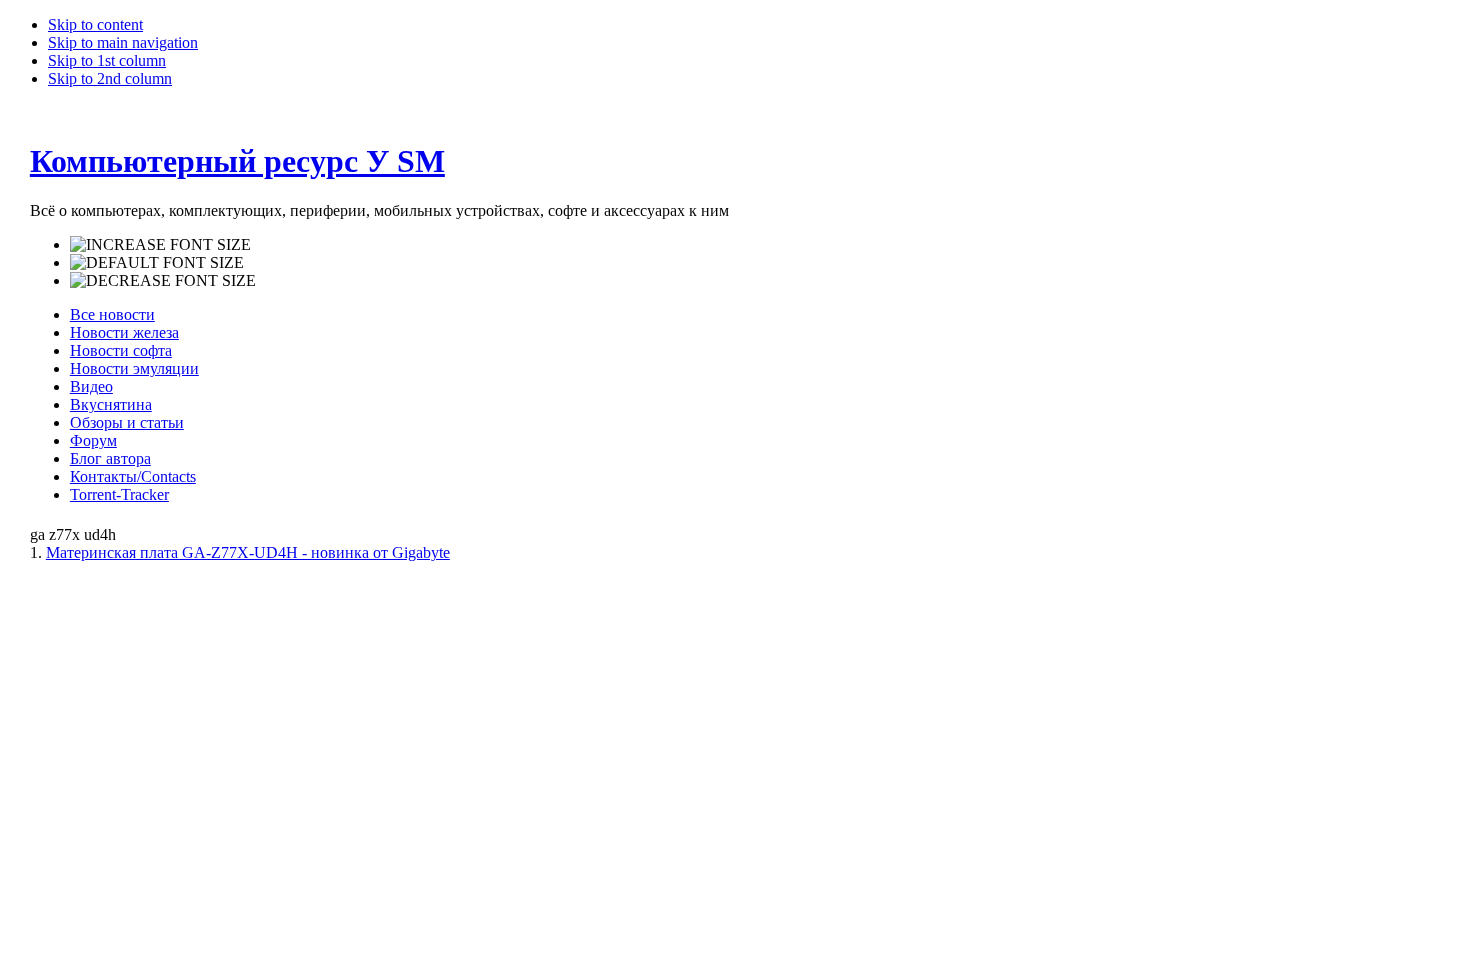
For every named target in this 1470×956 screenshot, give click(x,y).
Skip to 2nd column (110, 78)
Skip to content (95, 24)
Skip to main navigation (123, 42)
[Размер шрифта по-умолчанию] (157, 263)
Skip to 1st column (107, 60)
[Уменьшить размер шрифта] (163, 281)
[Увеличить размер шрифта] (160, 245)
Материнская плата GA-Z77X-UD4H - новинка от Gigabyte (248, 552)
